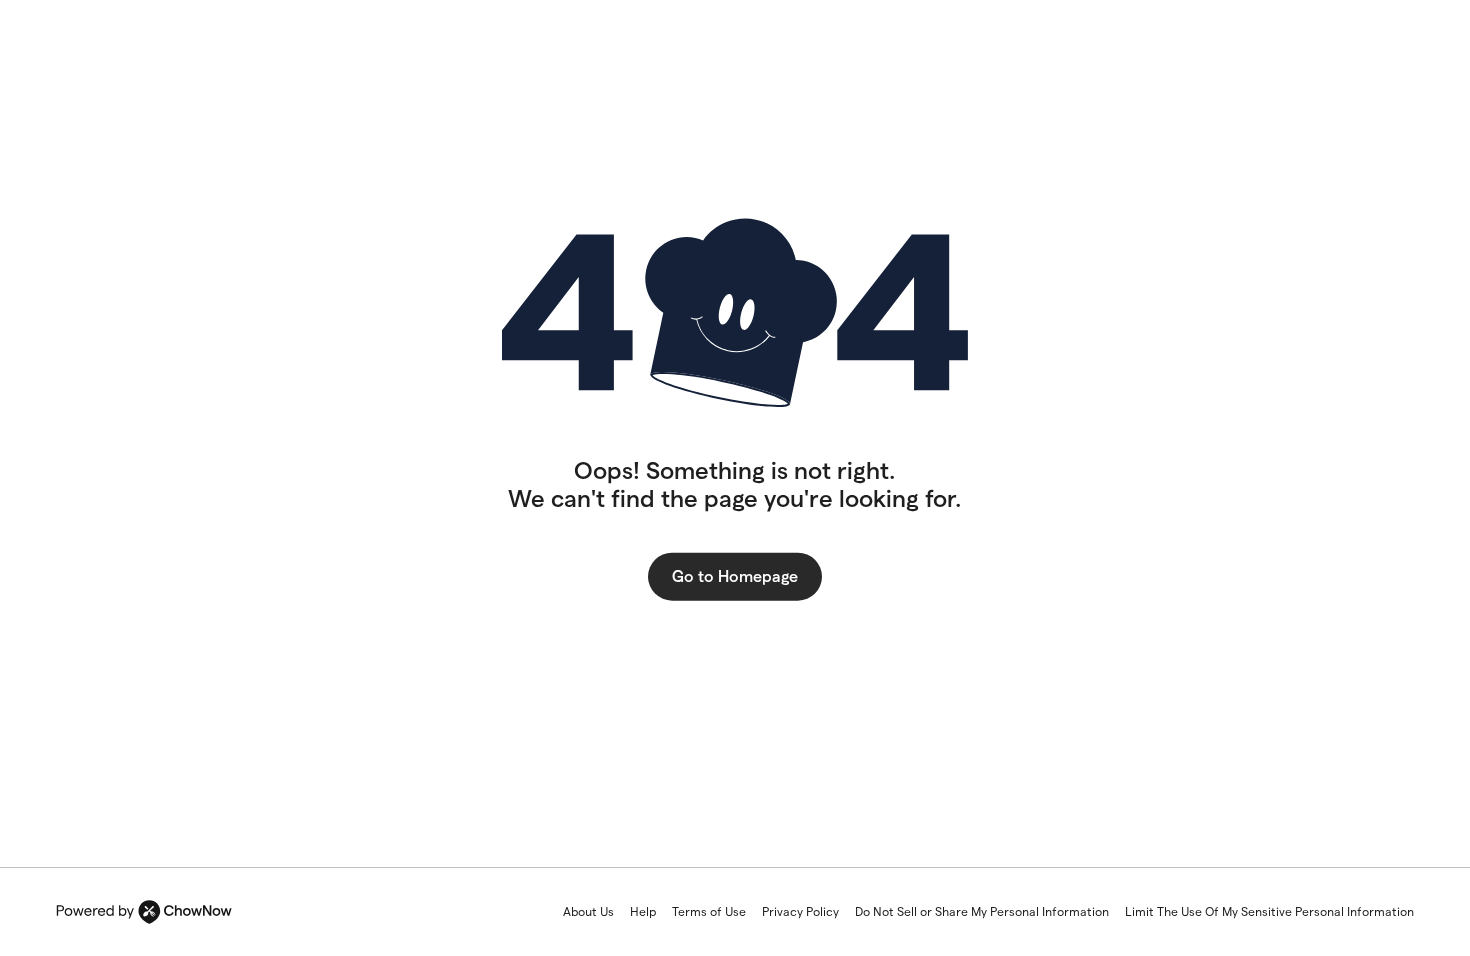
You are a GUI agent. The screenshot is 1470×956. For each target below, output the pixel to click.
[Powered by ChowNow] (144, 912)
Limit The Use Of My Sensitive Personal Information (1269, 911)
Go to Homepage (735, 575)
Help (643, 911)
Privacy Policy (800, 911)
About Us (588, 911)
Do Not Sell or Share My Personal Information (982, 911)
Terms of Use (709, 911)
